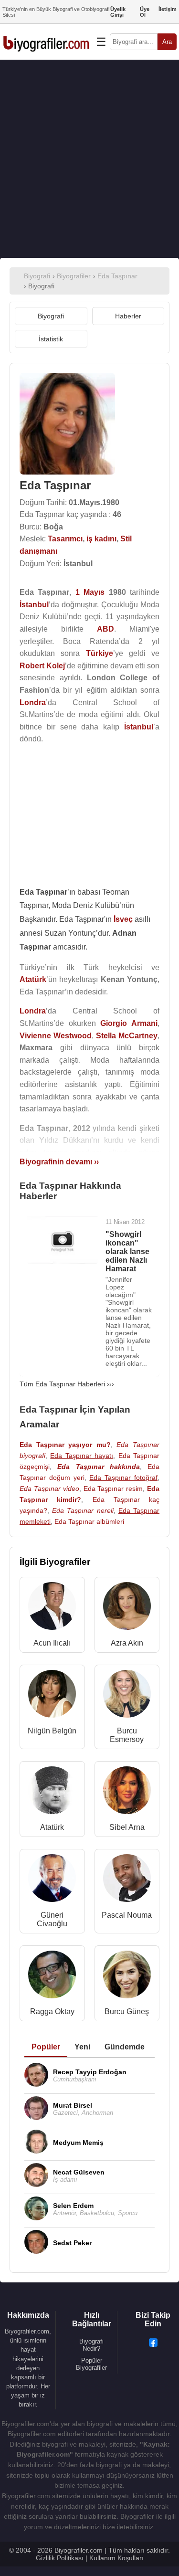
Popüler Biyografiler (91, 2364)
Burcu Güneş (127, 2011)
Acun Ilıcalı (52, 1643)
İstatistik (51, 339)
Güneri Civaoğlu (52, 1919)
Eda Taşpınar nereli (83, 1510)
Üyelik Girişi (118, 12)
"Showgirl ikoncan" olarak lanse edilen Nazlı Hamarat (127, 1251)
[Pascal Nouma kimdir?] (127, 1880)
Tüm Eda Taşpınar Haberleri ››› (67, 1384)
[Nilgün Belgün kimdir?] (52, 1696)
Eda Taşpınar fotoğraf (123, 1478)
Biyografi (51, 316)
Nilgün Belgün (52, 1731)
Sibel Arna (127, 1827)
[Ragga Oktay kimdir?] (52, 1977)
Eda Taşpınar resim (113, 1489)
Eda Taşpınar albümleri (89, 1521)
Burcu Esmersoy (127, 1735)
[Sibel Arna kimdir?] (127, 1792)
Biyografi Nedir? (91, 2345)
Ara (167, 42)
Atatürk (52, 1827)
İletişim (168, 9)
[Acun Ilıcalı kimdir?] (52, 1608)
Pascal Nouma (127, 1915)
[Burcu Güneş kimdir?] (127, 1977)
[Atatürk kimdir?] (52, 1792)
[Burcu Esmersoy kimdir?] (127, 1696)
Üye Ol (145, 12)
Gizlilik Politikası (60, 2558)
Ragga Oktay (52, 2011)
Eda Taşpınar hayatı (82, 1456)
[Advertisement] (89, 159)
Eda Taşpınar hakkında (99, 1467)
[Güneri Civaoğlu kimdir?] (52, 1880)
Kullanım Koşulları (116, 2558)
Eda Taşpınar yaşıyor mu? (65, 1445)
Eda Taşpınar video (49, 1489)
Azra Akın (127, 1643)
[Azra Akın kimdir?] (127, 1608)
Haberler (128, 316)
